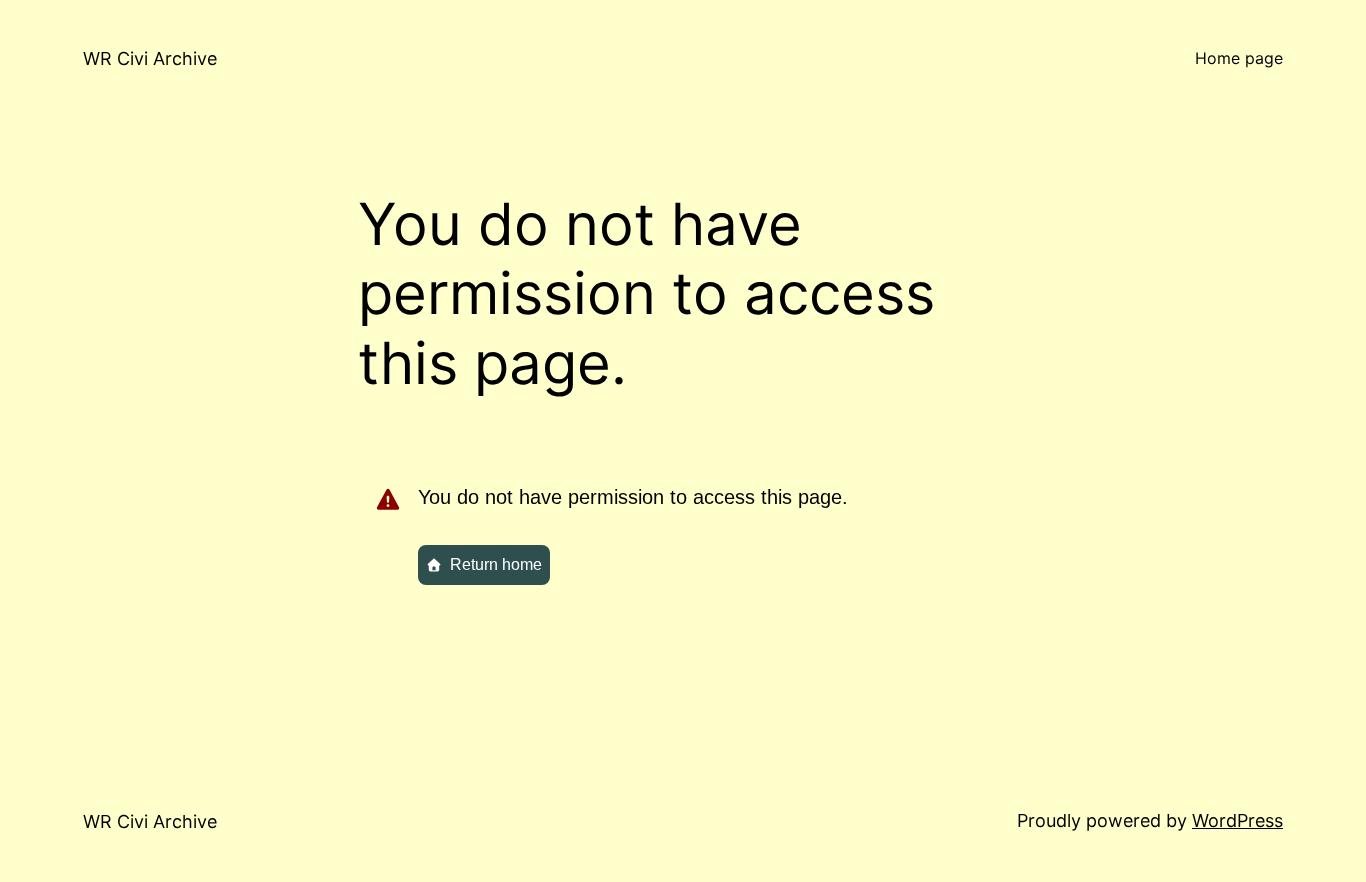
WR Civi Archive (150, 58)
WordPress (1237, 820)
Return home (496, 564)
